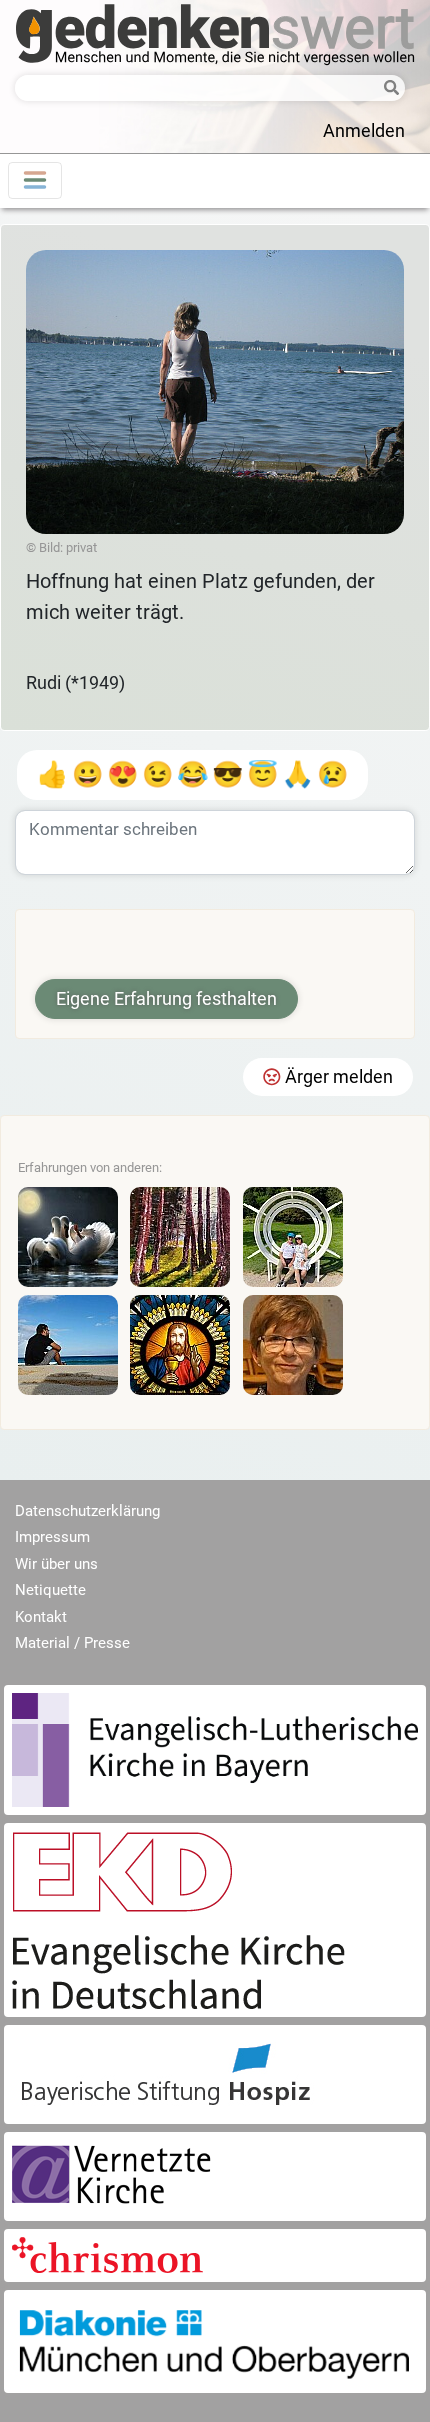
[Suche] (386, 89)
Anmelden (364, 131)
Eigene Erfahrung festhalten (166, 999)
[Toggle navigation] (35, 180)
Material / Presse (72, 1643)
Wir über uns (56, 1564)
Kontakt (41, 1617)
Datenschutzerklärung (87, 1511)
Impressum (52, 1537)
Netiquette (50, 1590)
